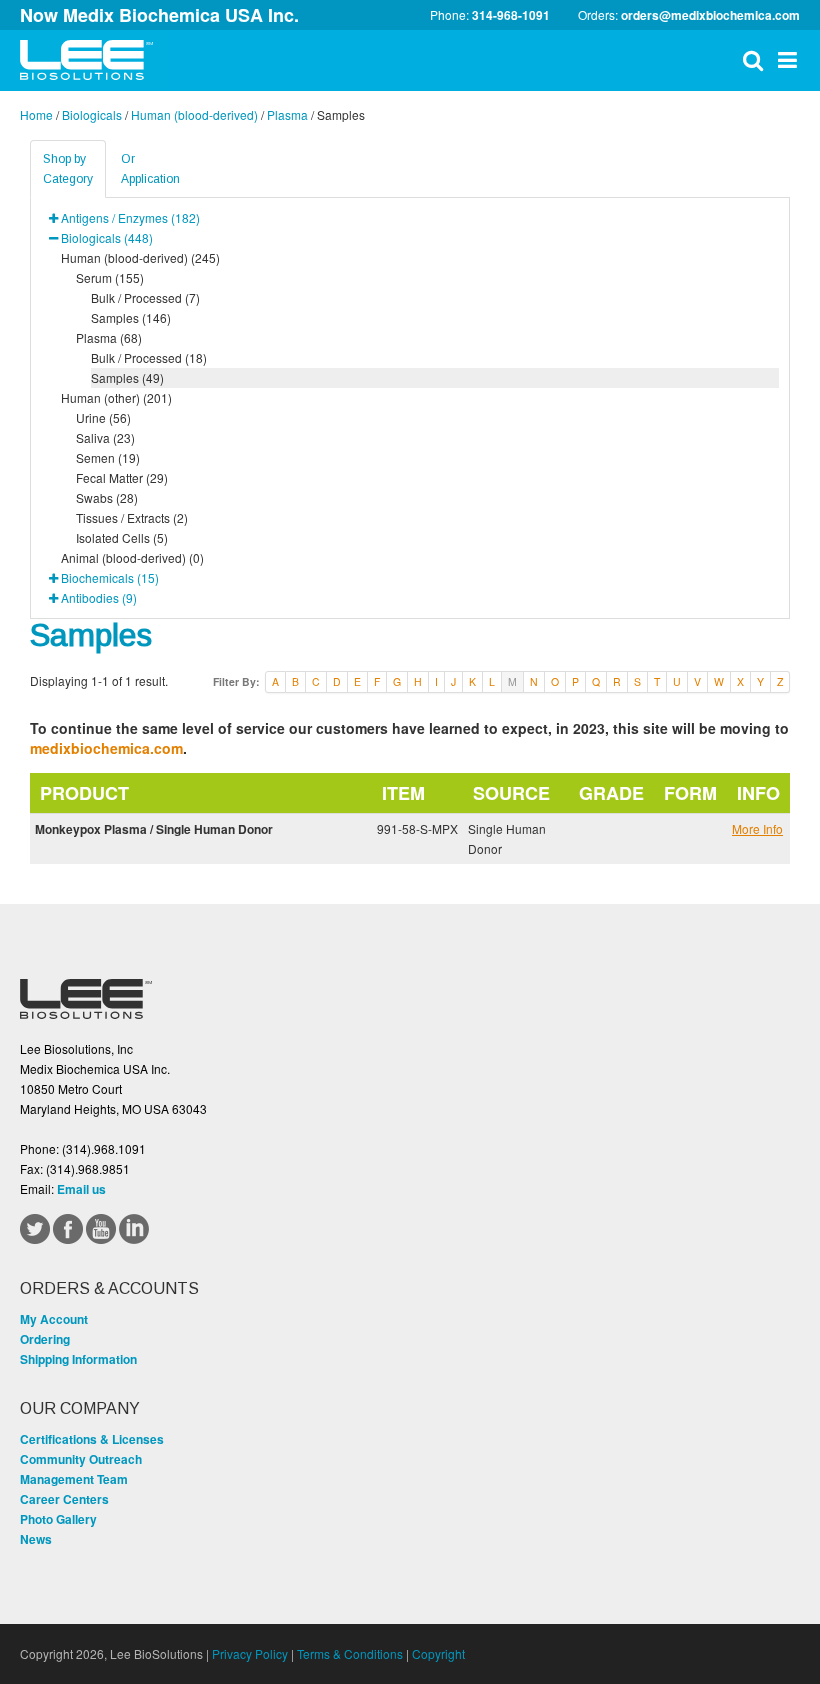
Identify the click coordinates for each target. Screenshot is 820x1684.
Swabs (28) (107, 497)
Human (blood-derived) (194, 114)
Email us (81, 1189)
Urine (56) (103, 417)
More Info (757, 828)
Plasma (287, 114)
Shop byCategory (68, 169)
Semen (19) (108, 457)
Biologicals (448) (107, 237)
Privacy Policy (250, 1653)
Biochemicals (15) (110, 577)
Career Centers (64, 1499)
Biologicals (92, 114)
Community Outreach (81, 1459)
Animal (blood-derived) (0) (132, 557)
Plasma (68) (109, 337)
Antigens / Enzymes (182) (130, 217)
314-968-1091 (511, 15)
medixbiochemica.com (106, 748)
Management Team (74, 1479)
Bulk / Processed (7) (145, 297)
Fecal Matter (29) (122, 477)
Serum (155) (110, 277)
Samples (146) (131, 317)
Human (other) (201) (116, 397)
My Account (54, 1319)
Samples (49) (127, 377)
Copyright (438, 1653)
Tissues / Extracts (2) (132, 517)
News (36, 1539)
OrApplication (150, 169)
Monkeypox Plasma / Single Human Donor (154, 829)
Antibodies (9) (99, 597)
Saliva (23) (105, 437)
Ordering (45, 1339)
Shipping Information (78, 1359)
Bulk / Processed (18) (149, 357)
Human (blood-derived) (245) (140, 257)
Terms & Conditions (350, 1653)
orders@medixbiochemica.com (710, 15)
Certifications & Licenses (92, 1439)
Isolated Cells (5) (122, 537)
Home (36, 114)
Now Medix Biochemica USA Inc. (159, 15)
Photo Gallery (58, 1519)
